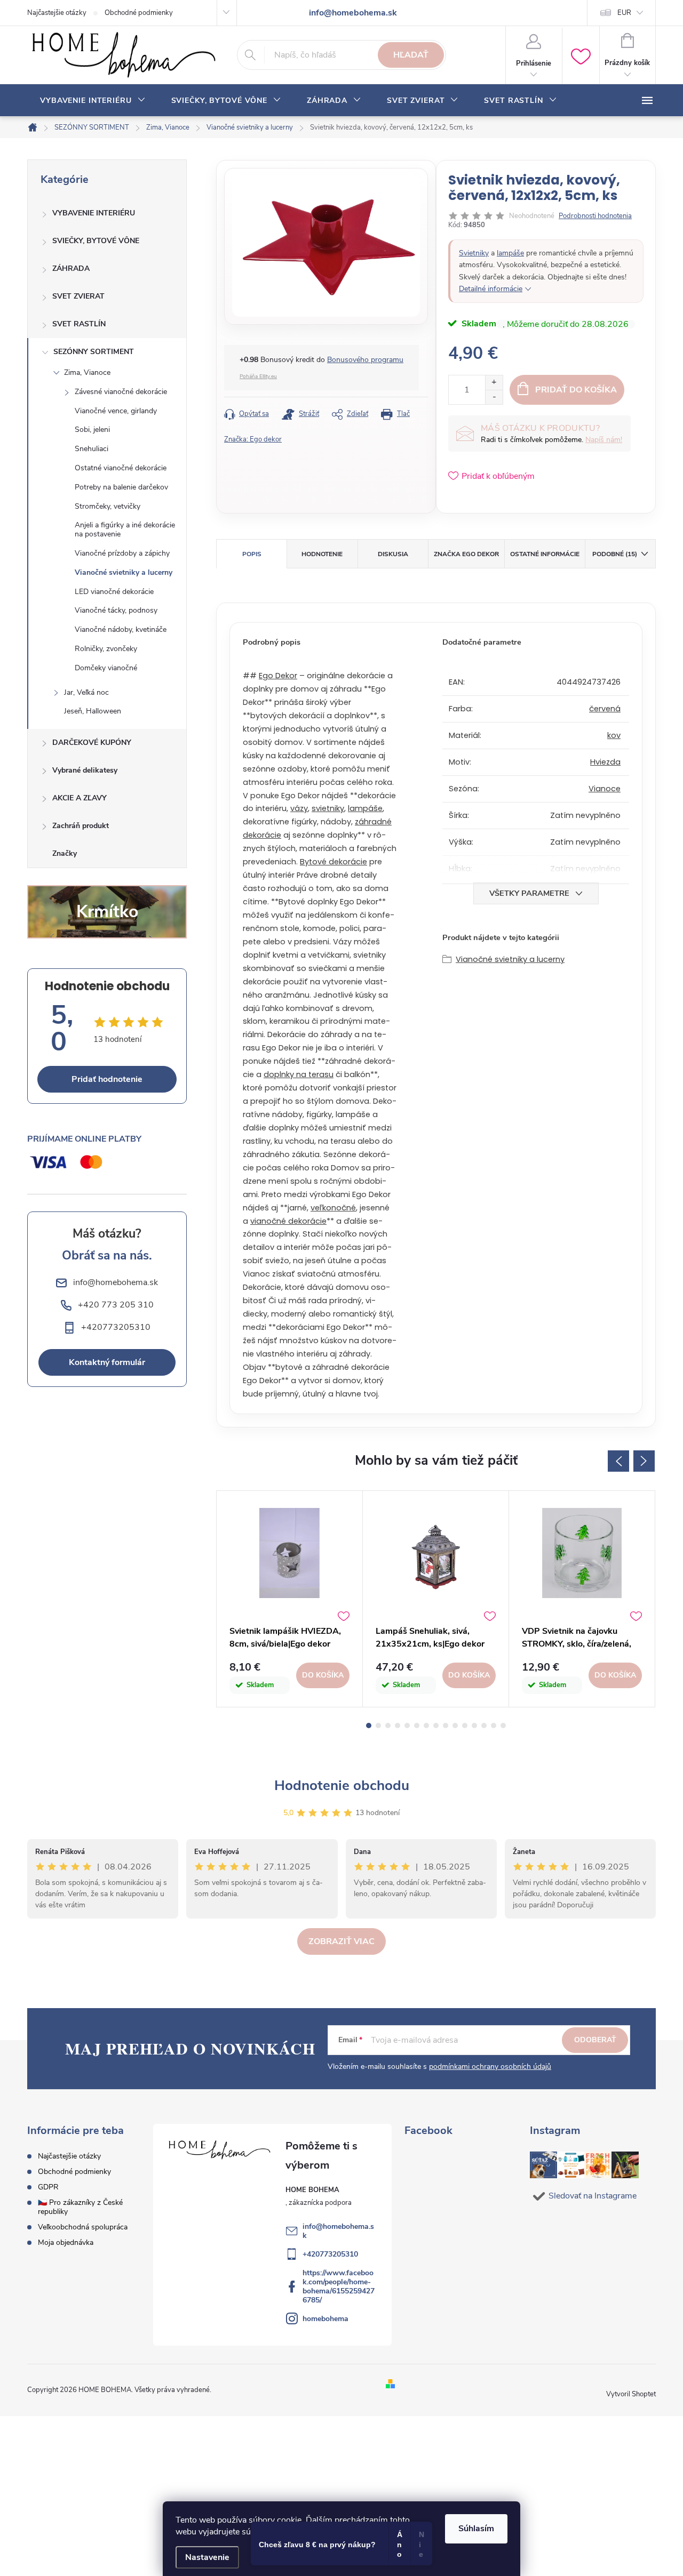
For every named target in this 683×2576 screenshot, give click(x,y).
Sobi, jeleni (92, 430)
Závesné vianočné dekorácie (121, 392)
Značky (65, 853)
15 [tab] (503, 1726)
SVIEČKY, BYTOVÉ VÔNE (96, 241)
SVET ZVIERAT (78, 296)
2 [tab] (378, 1726)
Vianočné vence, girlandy (116, 411)
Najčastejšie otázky (57, 13)
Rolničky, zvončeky (106, 649)
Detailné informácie (491, 289)
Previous (618, 1461)
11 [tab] (465, 1726)
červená (605, 709)
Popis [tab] (252, 554)
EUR (624, 13)
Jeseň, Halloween (93, 711)
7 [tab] (426, 1726)
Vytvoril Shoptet (631, 2394)
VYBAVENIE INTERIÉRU (94, 213)
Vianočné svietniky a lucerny (124, 572)
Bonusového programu (365, 360)
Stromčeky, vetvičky (108, 506)
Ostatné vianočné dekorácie (121, 468)
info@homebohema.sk (338, 2231)
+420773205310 (330, 2254)
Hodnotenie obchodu (342, 1785)
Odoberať (595, 2040)
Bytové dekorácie (333, 862)
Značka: (253, 439)
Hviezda (605, 762)
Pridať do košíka (576, 390)
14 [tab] (494, 1726)
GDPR (48, 2187)
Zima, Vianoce (87, 372)
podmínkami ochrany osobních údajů (490, 2067)
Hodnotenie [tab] (322, 554)
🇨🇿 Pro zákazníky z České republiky (80, 2207)
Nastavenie (207, 2557)
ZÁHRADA (71, 268)
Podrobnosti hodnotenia (595, 216)
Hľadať (411, 55)
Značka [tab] (466, 554)
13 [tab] (484, 1726)
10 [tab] (455, 1726)
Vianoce (605, 789)
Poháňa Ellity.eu (258, 376)
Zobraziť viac (341, 1941)
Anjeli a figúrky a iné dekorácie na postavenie (125, 529)
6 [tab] (417, 1726)
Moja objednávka (66, 2242)
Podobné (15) (615, 554)
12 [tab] (474, 1726)
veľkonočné (333, 1208)
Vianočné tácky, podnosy (116, 610)
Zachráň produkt (81, 826)
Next (644, 1461)
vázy (299, 808)
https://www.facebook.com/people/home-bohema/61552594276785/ (339, 2286)
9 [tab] (446, 1726)
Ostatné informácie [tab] (545, 554)
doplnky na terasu (299, 1074)
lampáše (510, 253)
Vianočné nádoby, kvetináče (121, 629)
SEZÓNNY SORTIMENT (94, 352)
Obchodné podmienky (139, 13)
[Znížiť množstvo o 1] (494, 397)
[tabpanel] (290, 1599)
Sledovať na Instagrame (593, 2196)
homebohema (325, 2319)
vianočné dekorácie (288, 1221)
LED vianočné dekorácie (114, 592)
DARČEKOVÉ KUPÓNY (92, 743)
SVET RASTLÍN (79, 324)
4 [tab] (398, 1726)
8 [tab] (436, 1726)
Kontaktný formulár (107, 1362)
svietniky (328, 808)
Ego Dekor (278, 676)
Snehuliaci (92, 449)
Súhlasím (476, 2529)
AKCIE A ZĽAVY (80, 798)
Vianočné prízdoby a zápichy (122, 553)
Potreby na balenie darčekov (121, 487)
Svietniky (474, 253)
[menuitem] (93, 101)
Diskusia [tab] (393, 554)
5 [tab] (407, 1726)
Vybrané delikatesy (85, 770)
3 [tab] (388, 1726)
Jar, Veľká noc (86, 692)
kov (614, 735)
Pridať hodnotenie (107, 1079)
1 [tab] (369, 1726)
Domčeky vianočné (106, 668)
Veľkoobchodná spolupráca (83, 2227)
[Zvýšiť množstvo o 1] (494, 383)
